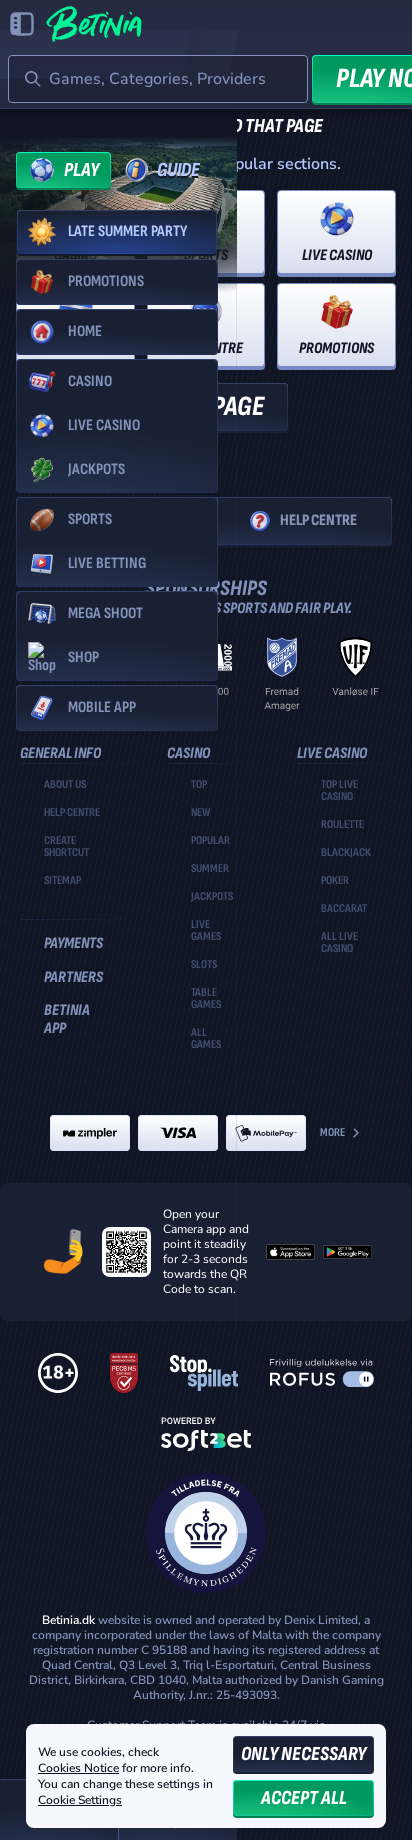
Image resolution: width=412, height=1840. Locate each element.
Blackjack (346, 853)
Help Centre (318, 520)
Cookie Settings (80, 1801)
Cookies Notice (78, 1768)
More (332, 1132)
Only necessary (303, 1754)
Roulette (342, 825)
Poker (335, 881)
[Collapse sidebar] (22, 24)
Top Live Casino (339, 791)
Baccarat (344, 909)
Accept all (304, 1798)
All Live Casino (339, 943)
